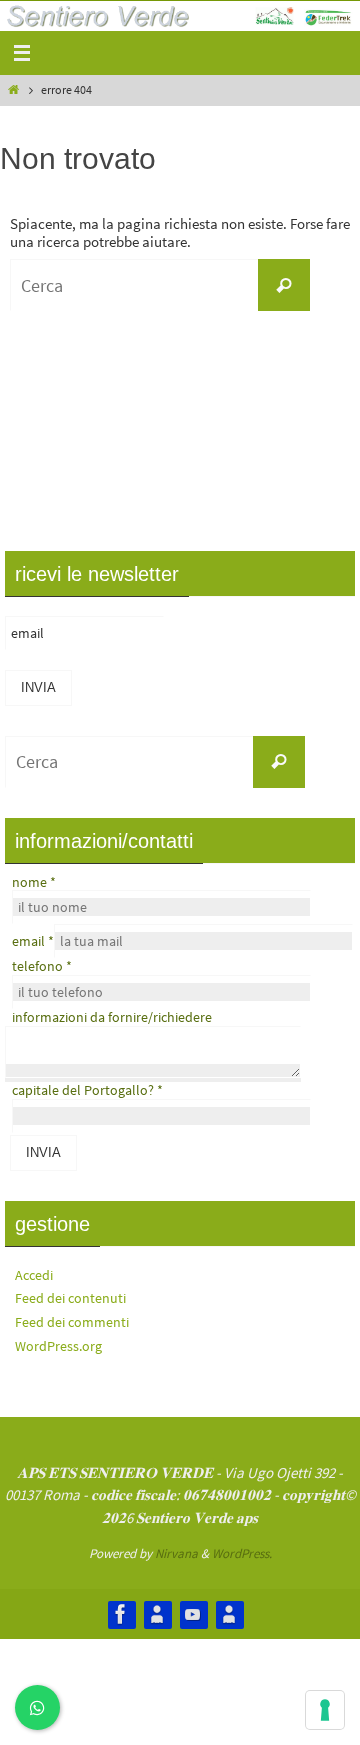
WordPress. (242, 1553)
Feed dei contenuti (70, 1298)
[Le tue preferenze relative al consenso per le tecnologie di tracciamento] (325, 1710)
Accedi (34, 1275)
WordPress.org (58, 1346)
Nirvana (176, 1553)
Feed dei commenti (72, 1322)
